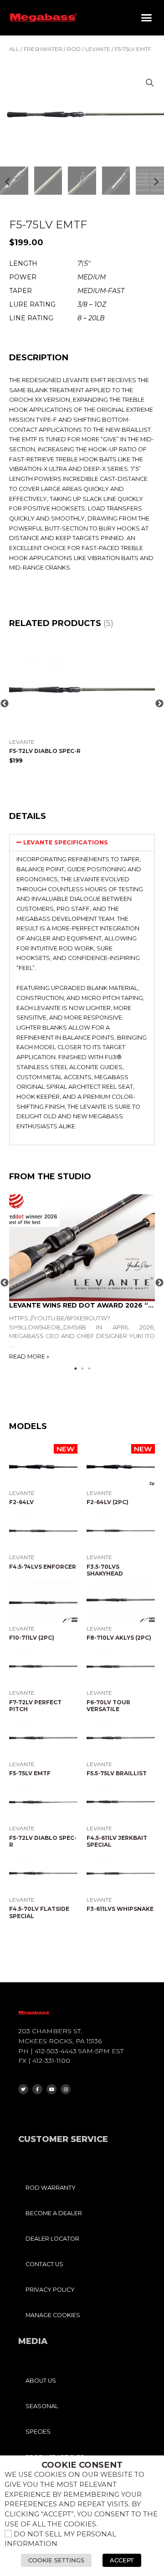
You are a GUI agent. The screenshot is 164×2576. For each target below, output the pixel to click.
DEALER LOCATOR (52, 2239)
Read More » (29, 1356)
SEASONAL (42, 2406)
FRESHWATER (43, 49)
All (14, 49)
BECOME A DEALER (54, 2213)
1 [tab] (79, 1369)
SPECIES (38, 2432)
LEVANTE (98, 49)
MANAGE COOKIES (53, 2315)
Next (159, 704)
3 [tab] (92, 1369)
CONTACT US (44, 2264)
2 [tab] (86, 1369)
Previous (5, 704)
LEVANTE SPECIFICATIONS (66, 842)
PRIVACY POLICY (50, 2290)
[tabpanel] (82, 1278)
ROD (74, 49)
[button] (147, 18)
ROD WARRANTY (51, 2188)
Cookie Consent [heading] (82, 2465)
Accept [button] (122, 2560)
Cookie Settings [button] (56, 2560)
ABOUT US (41, 2381)
